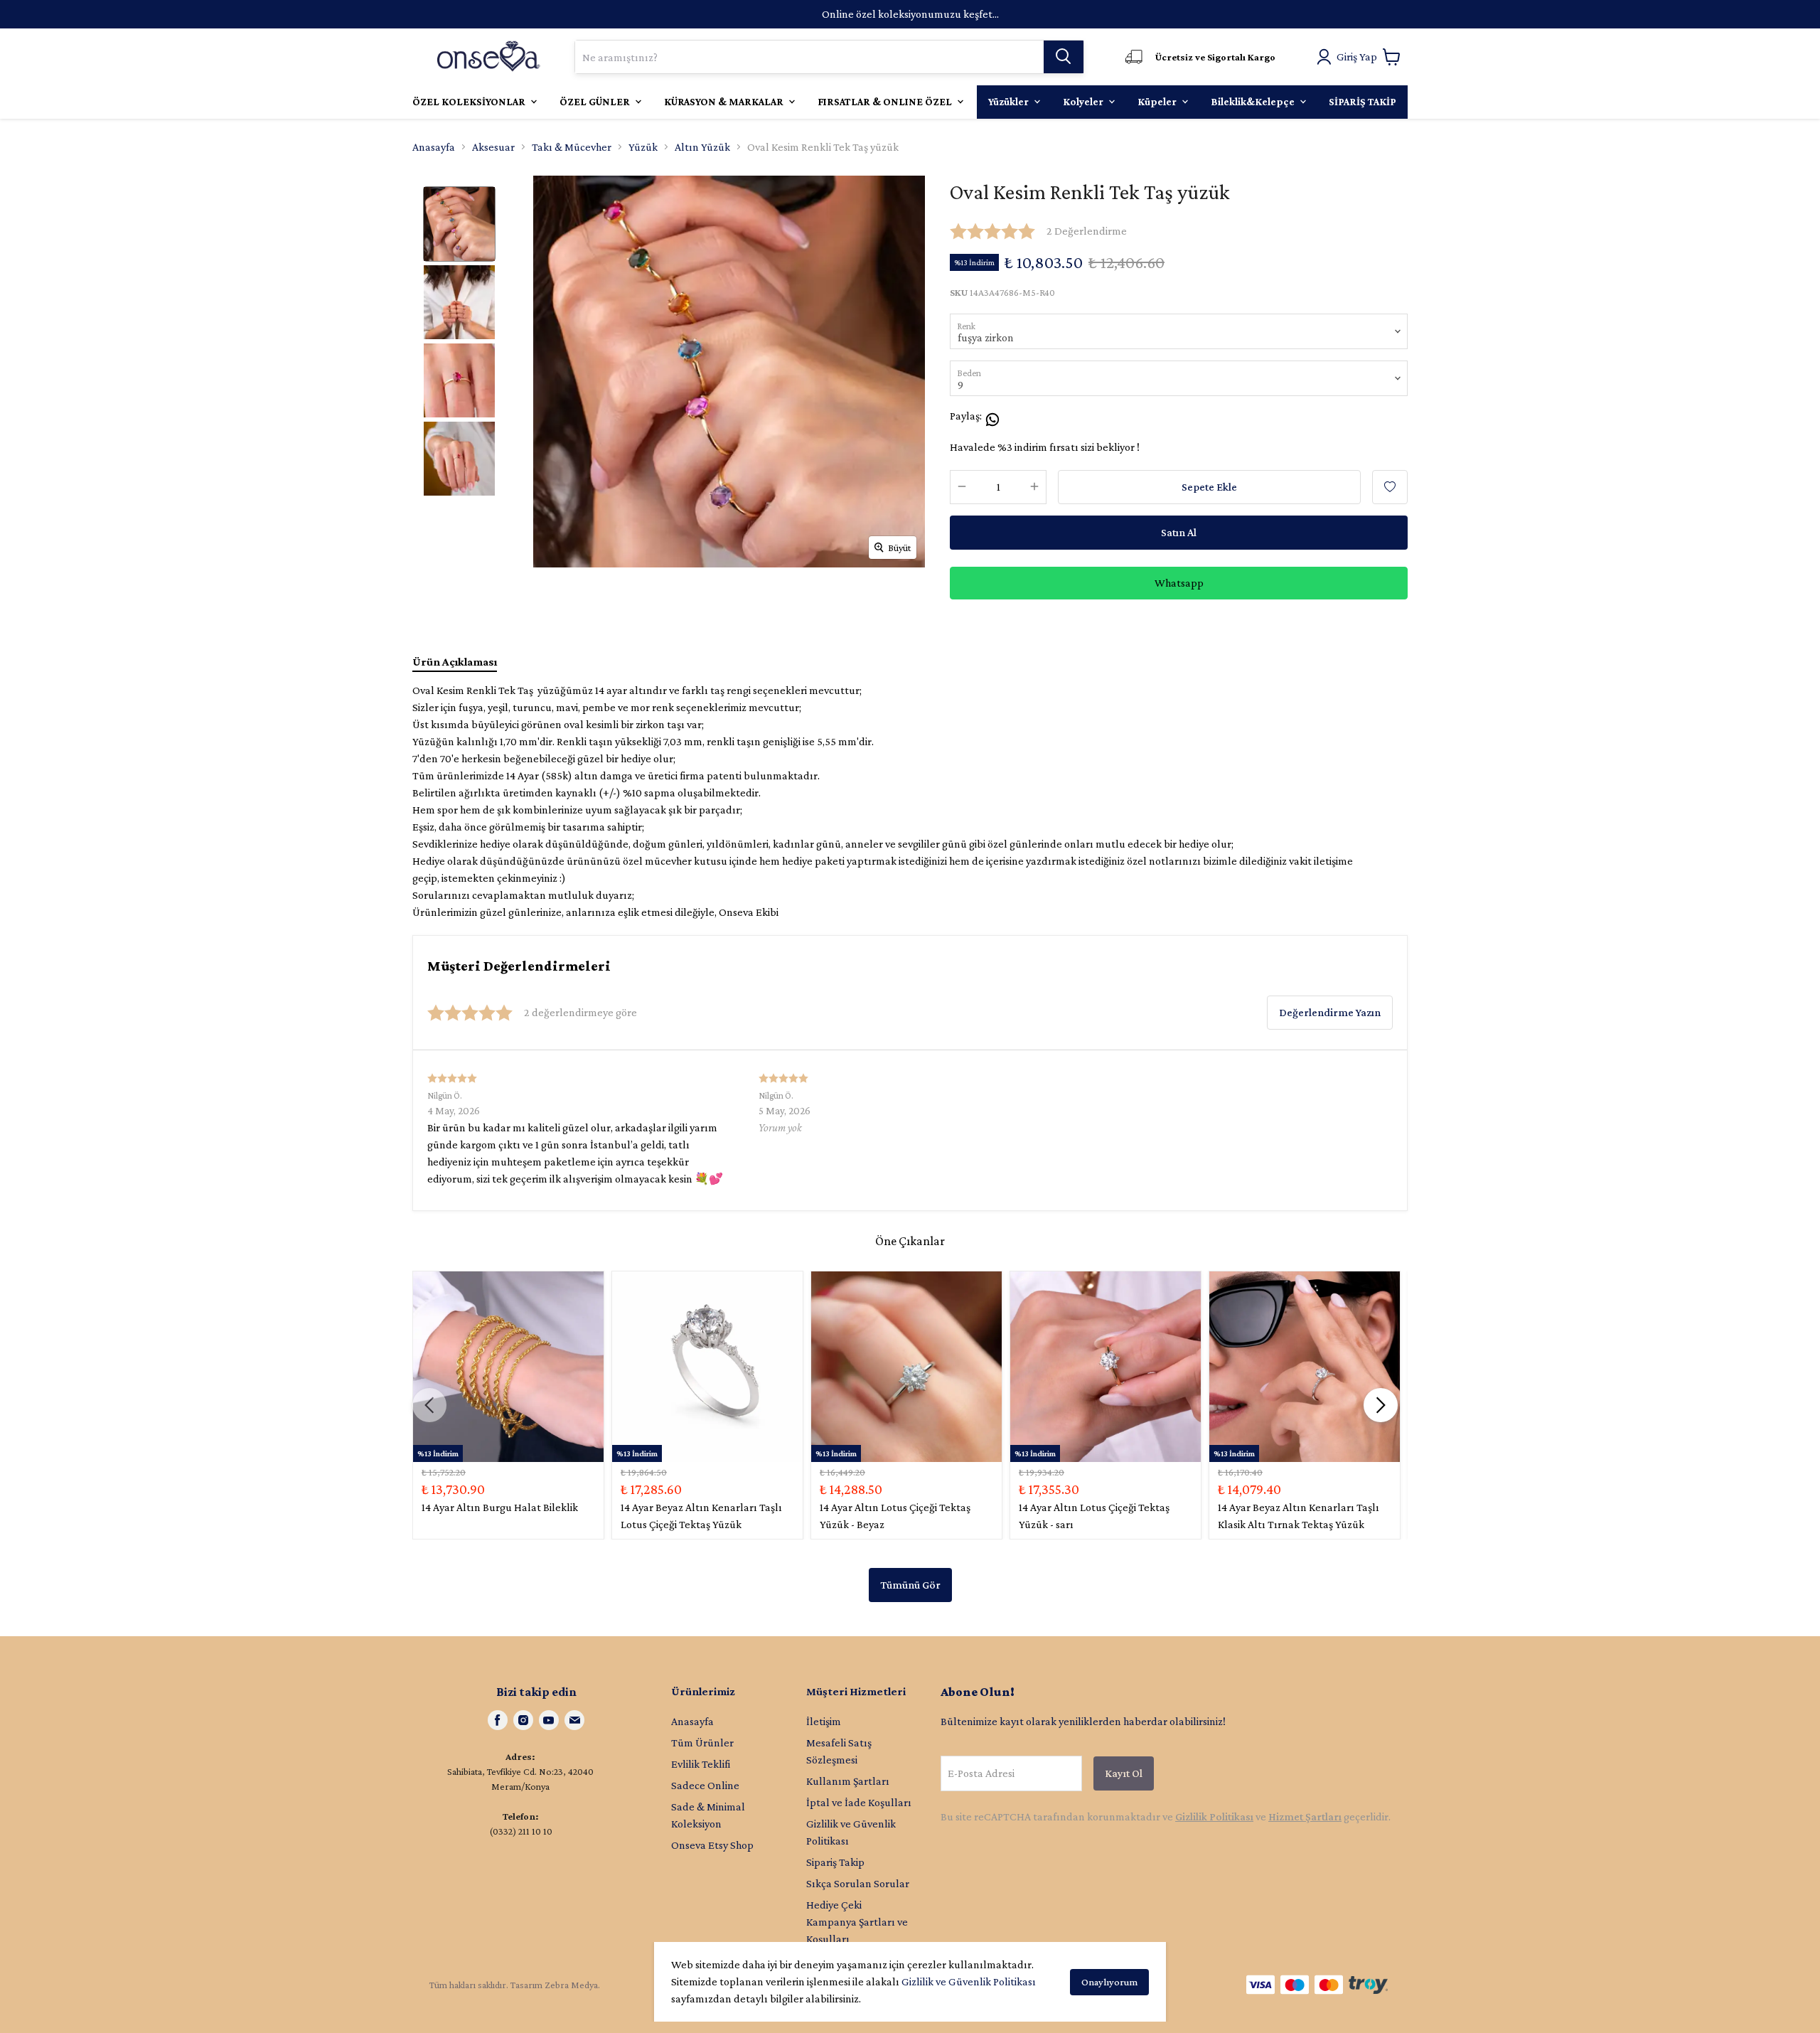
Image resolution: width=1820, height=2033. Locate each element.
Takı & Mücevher (572, 147)
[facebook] (498, 1720)
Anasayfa (434, 147)
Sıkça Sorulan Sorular (858, 1883)
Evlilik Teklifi (701, 1764)
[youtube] (549, 1720)
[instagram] (523, 1720)
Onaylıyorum (1109, 1982)
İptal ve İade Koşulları (859, 1802)
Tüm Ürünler (702, 1743)
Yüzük (643, 147)
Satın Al (1179, 532)
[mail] (574, 1720)
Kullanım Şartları (848, 1781)
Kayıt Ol (1124, 1773)
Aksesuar (493, 147)
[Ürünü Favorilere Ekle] (1390, 487)
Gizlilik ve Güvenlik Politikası (969, 1981)
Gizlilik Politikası (1214, 1816)
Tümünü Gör (910, 1585)
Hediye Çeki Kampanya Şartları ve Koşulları (857, 1922)
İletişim (824, 1721)
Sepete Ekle (1209, 487)
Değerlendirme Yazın (1330, 1012)
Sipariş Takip (835, 1862)
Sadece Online (705, 1785)
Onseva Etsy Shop (712, 1845)
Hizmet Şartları (1305, 1816)
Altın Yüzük (702, 147)
